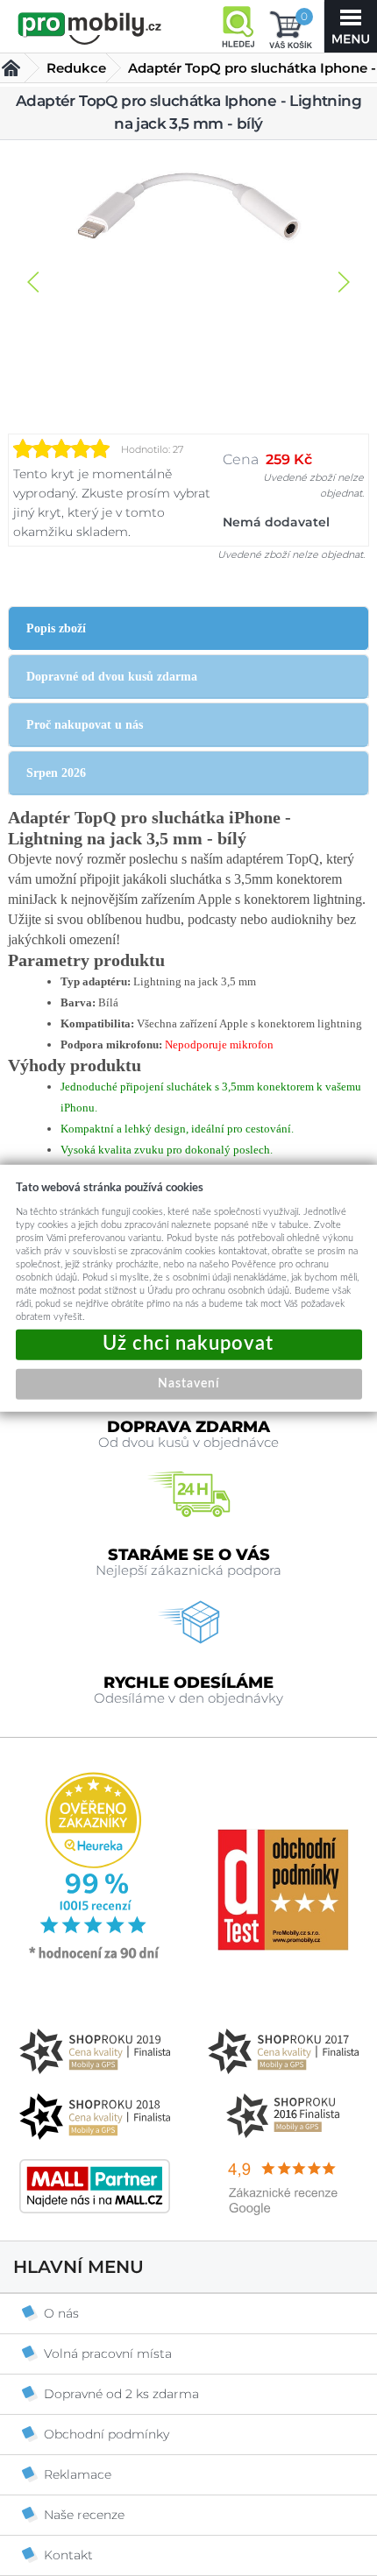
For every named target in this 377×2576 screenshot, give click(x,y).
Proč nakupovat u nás (85, 725)
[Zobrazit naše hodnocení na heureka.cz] (95, 1958)
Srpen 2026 (56, 773)
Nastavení (188, 1383)
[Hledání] (238, 26)
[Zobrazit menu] (351, 26)
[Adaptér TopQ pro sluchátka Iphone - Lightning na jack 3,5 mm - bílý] (188, 208)
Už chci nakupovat (189, 1344)
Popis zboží (56, 628)
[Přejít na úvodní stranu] (90, 28)
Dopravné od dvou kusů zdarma (112, 677)
